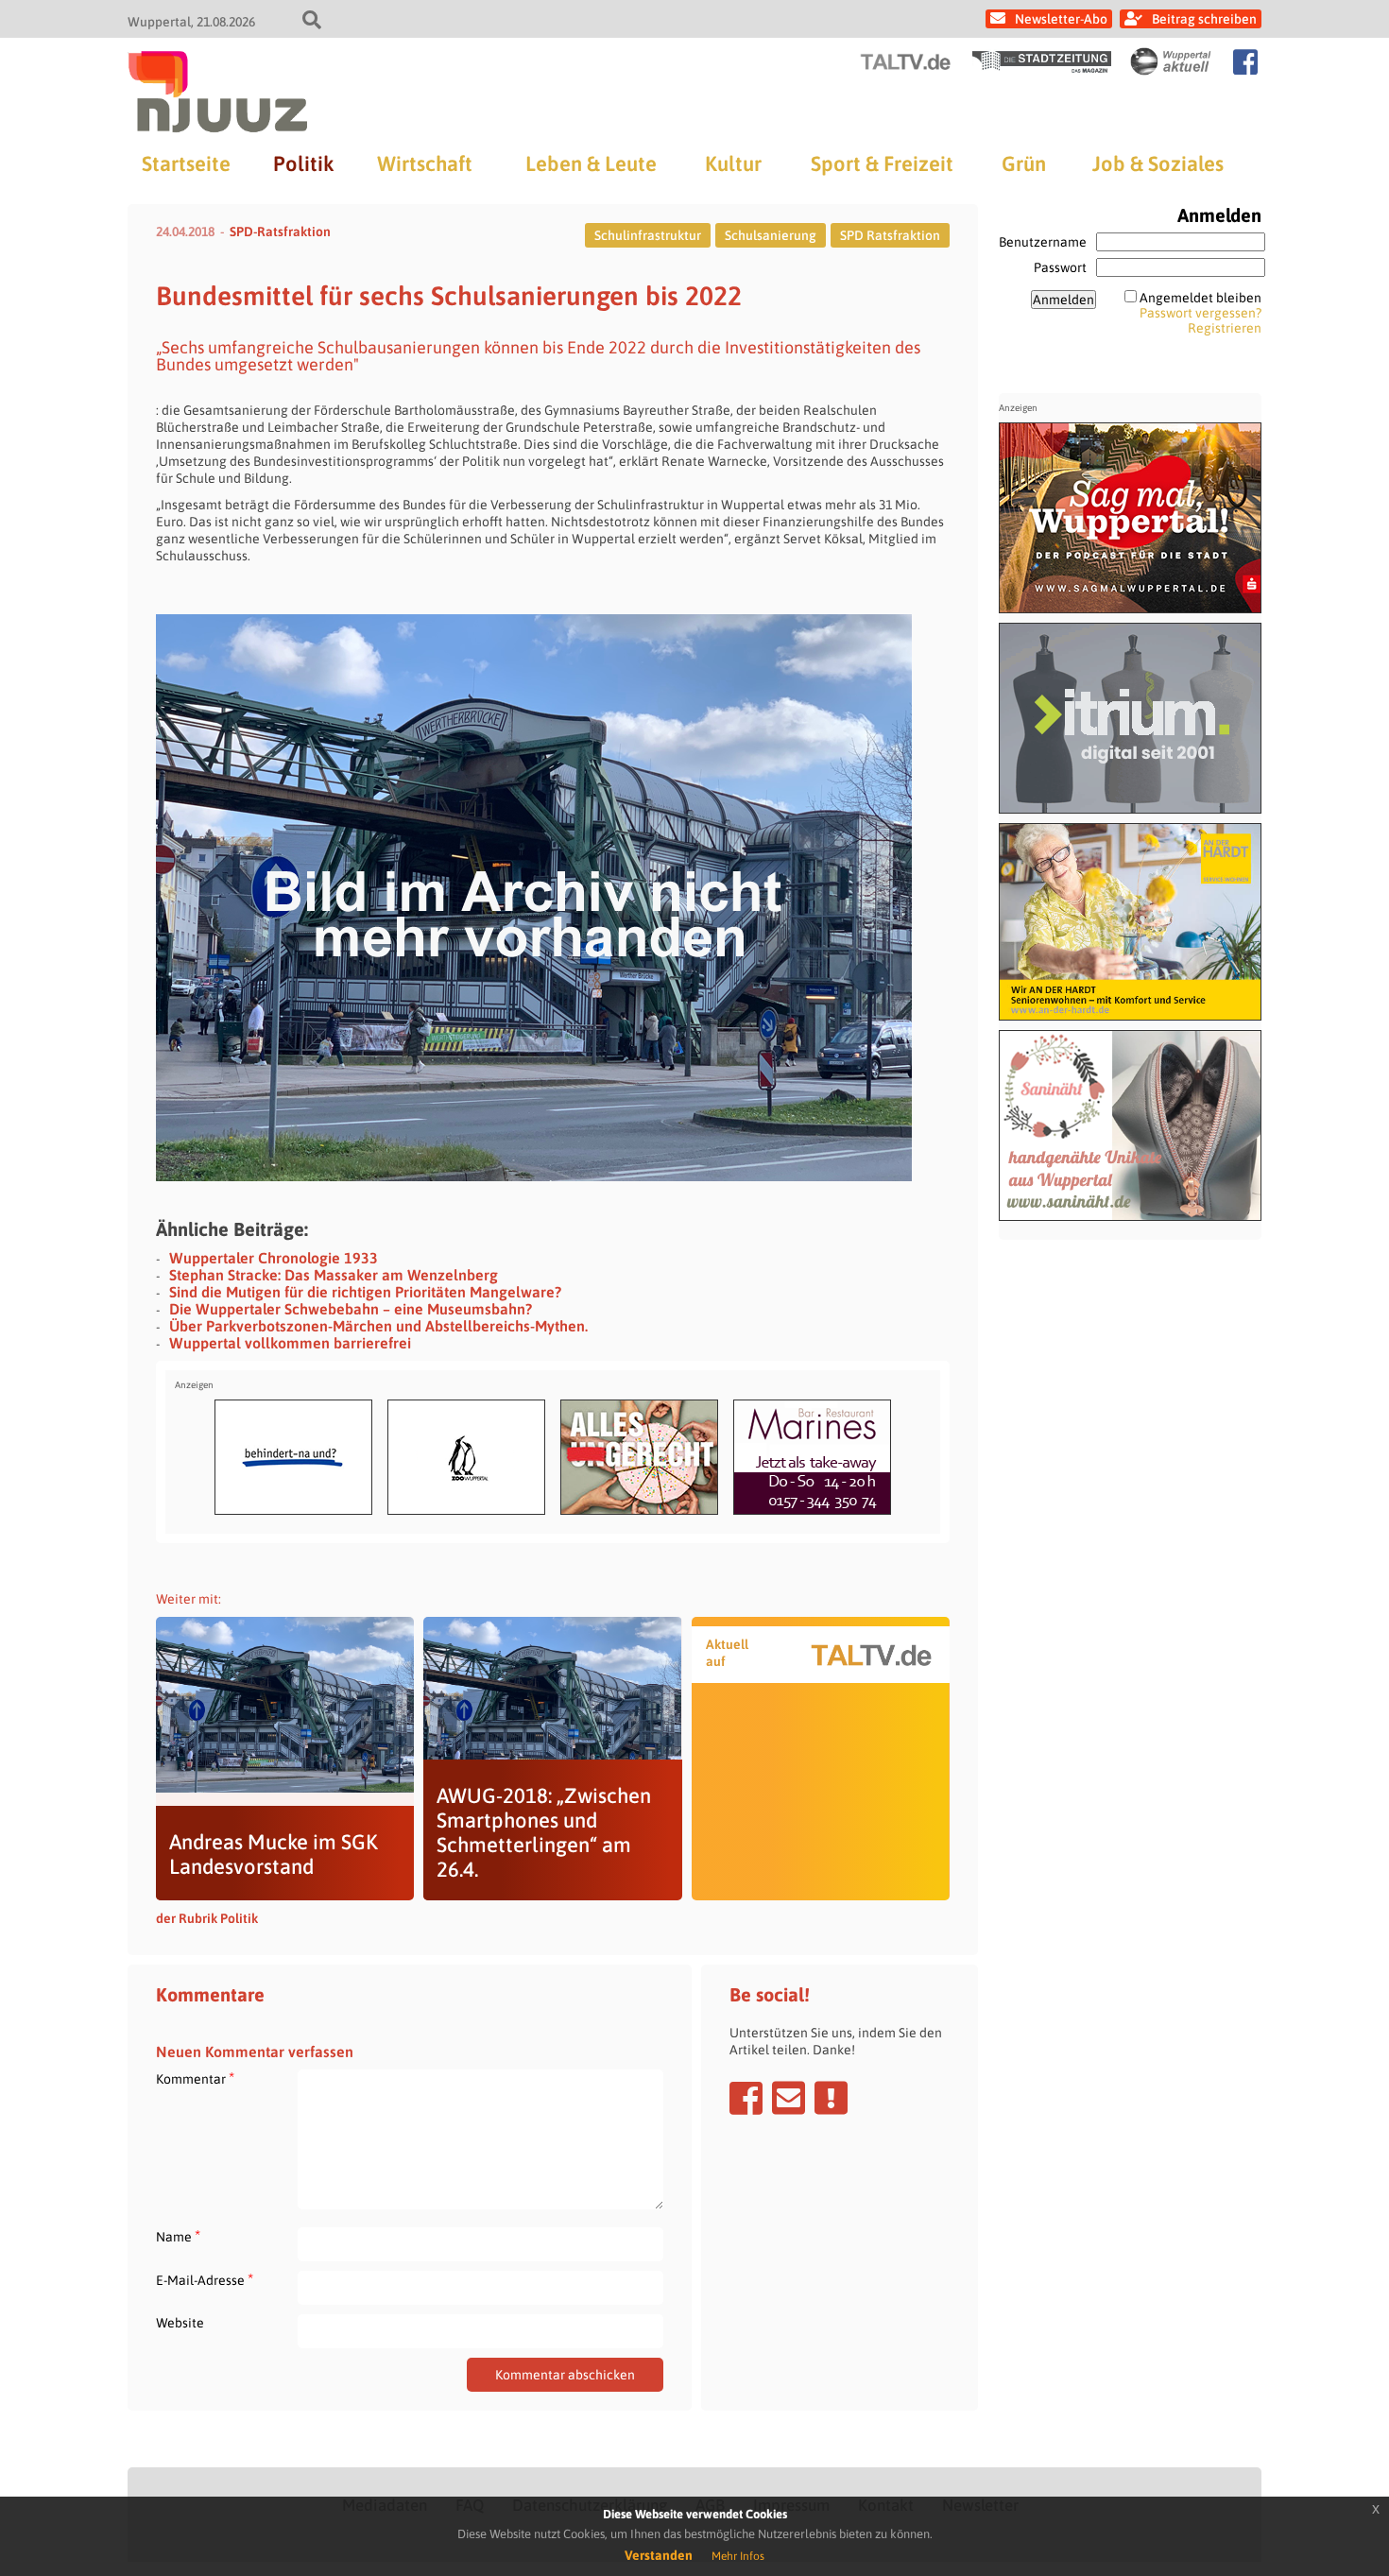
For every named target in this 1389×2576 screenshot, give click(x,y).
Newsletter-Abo (1061, 19)
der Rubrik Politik (207, 1918)
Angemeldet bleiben (1200, 298)
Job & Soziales (1158, 163)
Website (180, 2323)
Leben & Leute (591, 163)
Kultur (733, 163)
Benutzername (1043, 242)
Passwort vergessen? (1200, 313)
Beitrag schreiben (1204, 19)
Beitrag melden (831, 2098)
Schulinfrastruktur (648, 235)
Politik (303, 163)
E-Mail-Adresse (205, 2280)
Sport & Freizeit (882, 163)
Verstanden (659, 2555)
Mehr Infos (738, 2556)
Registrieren (1225, 328)
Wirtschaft (425, 163)
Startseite (186, 163)
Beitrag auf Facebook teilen (746, 2098)
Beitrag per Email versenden (789, 2098)
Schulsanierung (771, 235)
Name (178, 2236)
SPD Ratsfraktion (890, 235)
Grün (1024, 163)
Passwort (1060, 267)
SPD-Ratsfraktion (280, 232)
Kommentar (195, 2078)
